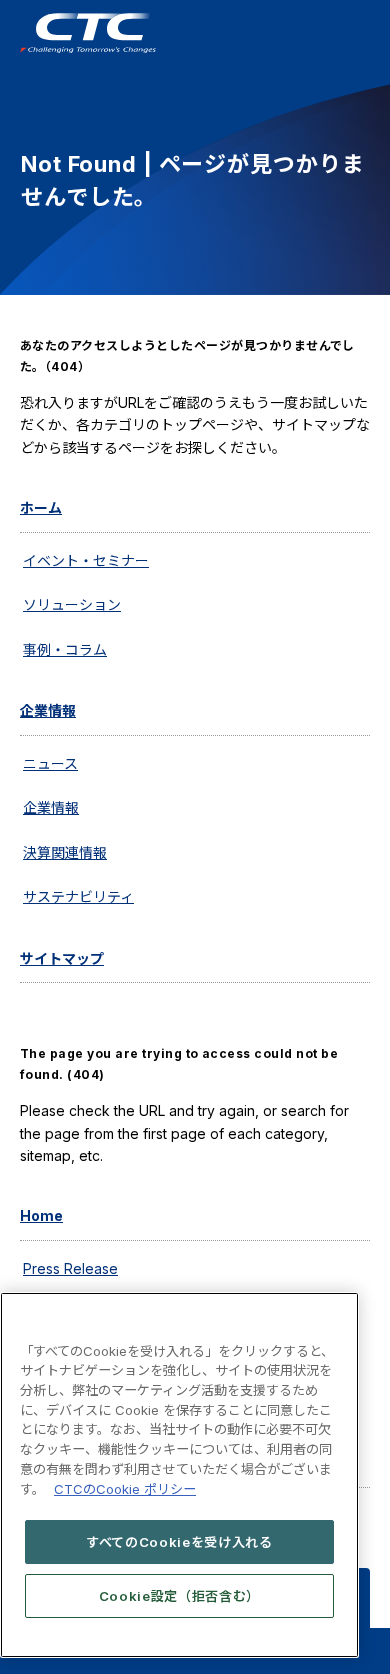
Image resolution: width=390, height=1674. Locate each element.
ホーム (41, 507)
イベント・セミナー (86, 560)
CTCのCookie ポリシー (125, 1489)
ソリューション (72, 604)
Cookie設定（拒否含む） (179, 1596)
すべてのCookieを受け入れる (179, 1542)
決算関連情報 (65, 852)
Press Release (70, 1268)
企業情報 (48, 710)
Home (41, 1215)
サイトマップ (62, 958)
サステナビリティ (78, 896)
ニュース (50, 763)
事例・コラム (65, 649)
